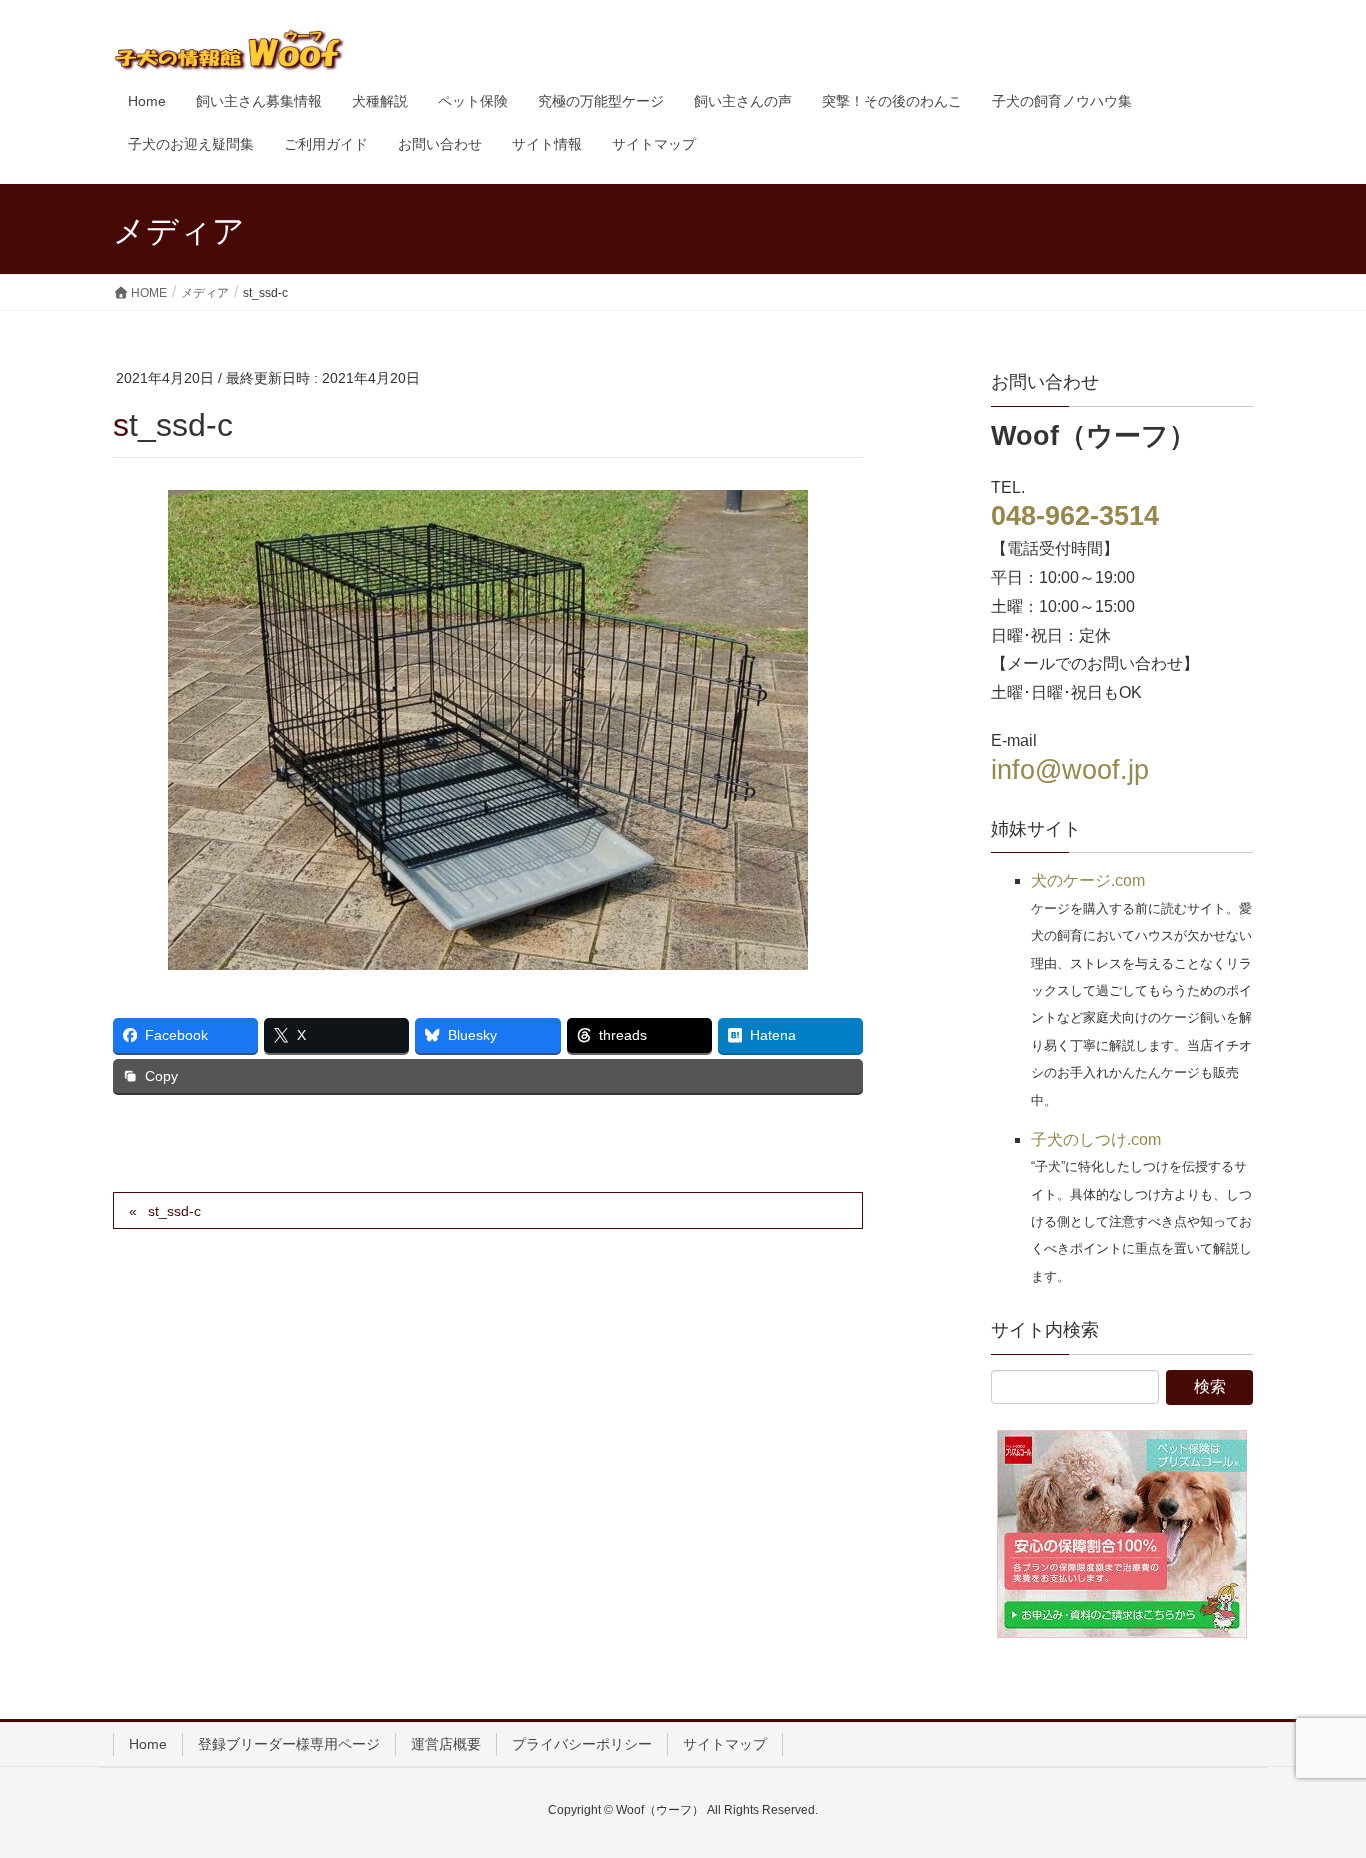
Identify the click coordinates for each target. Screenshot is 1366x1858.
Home (148, 1744)
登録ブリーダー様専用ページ (289, 1744)
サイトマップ (725, 1744)
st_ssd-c (174, 1211)
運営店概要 (446, 1744)
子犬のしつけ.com (1096, 1139)
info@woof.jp (1070, 770)
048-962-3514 (1075, 516)
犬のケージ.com (1088, 880)
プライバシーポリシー (582, 1744)
